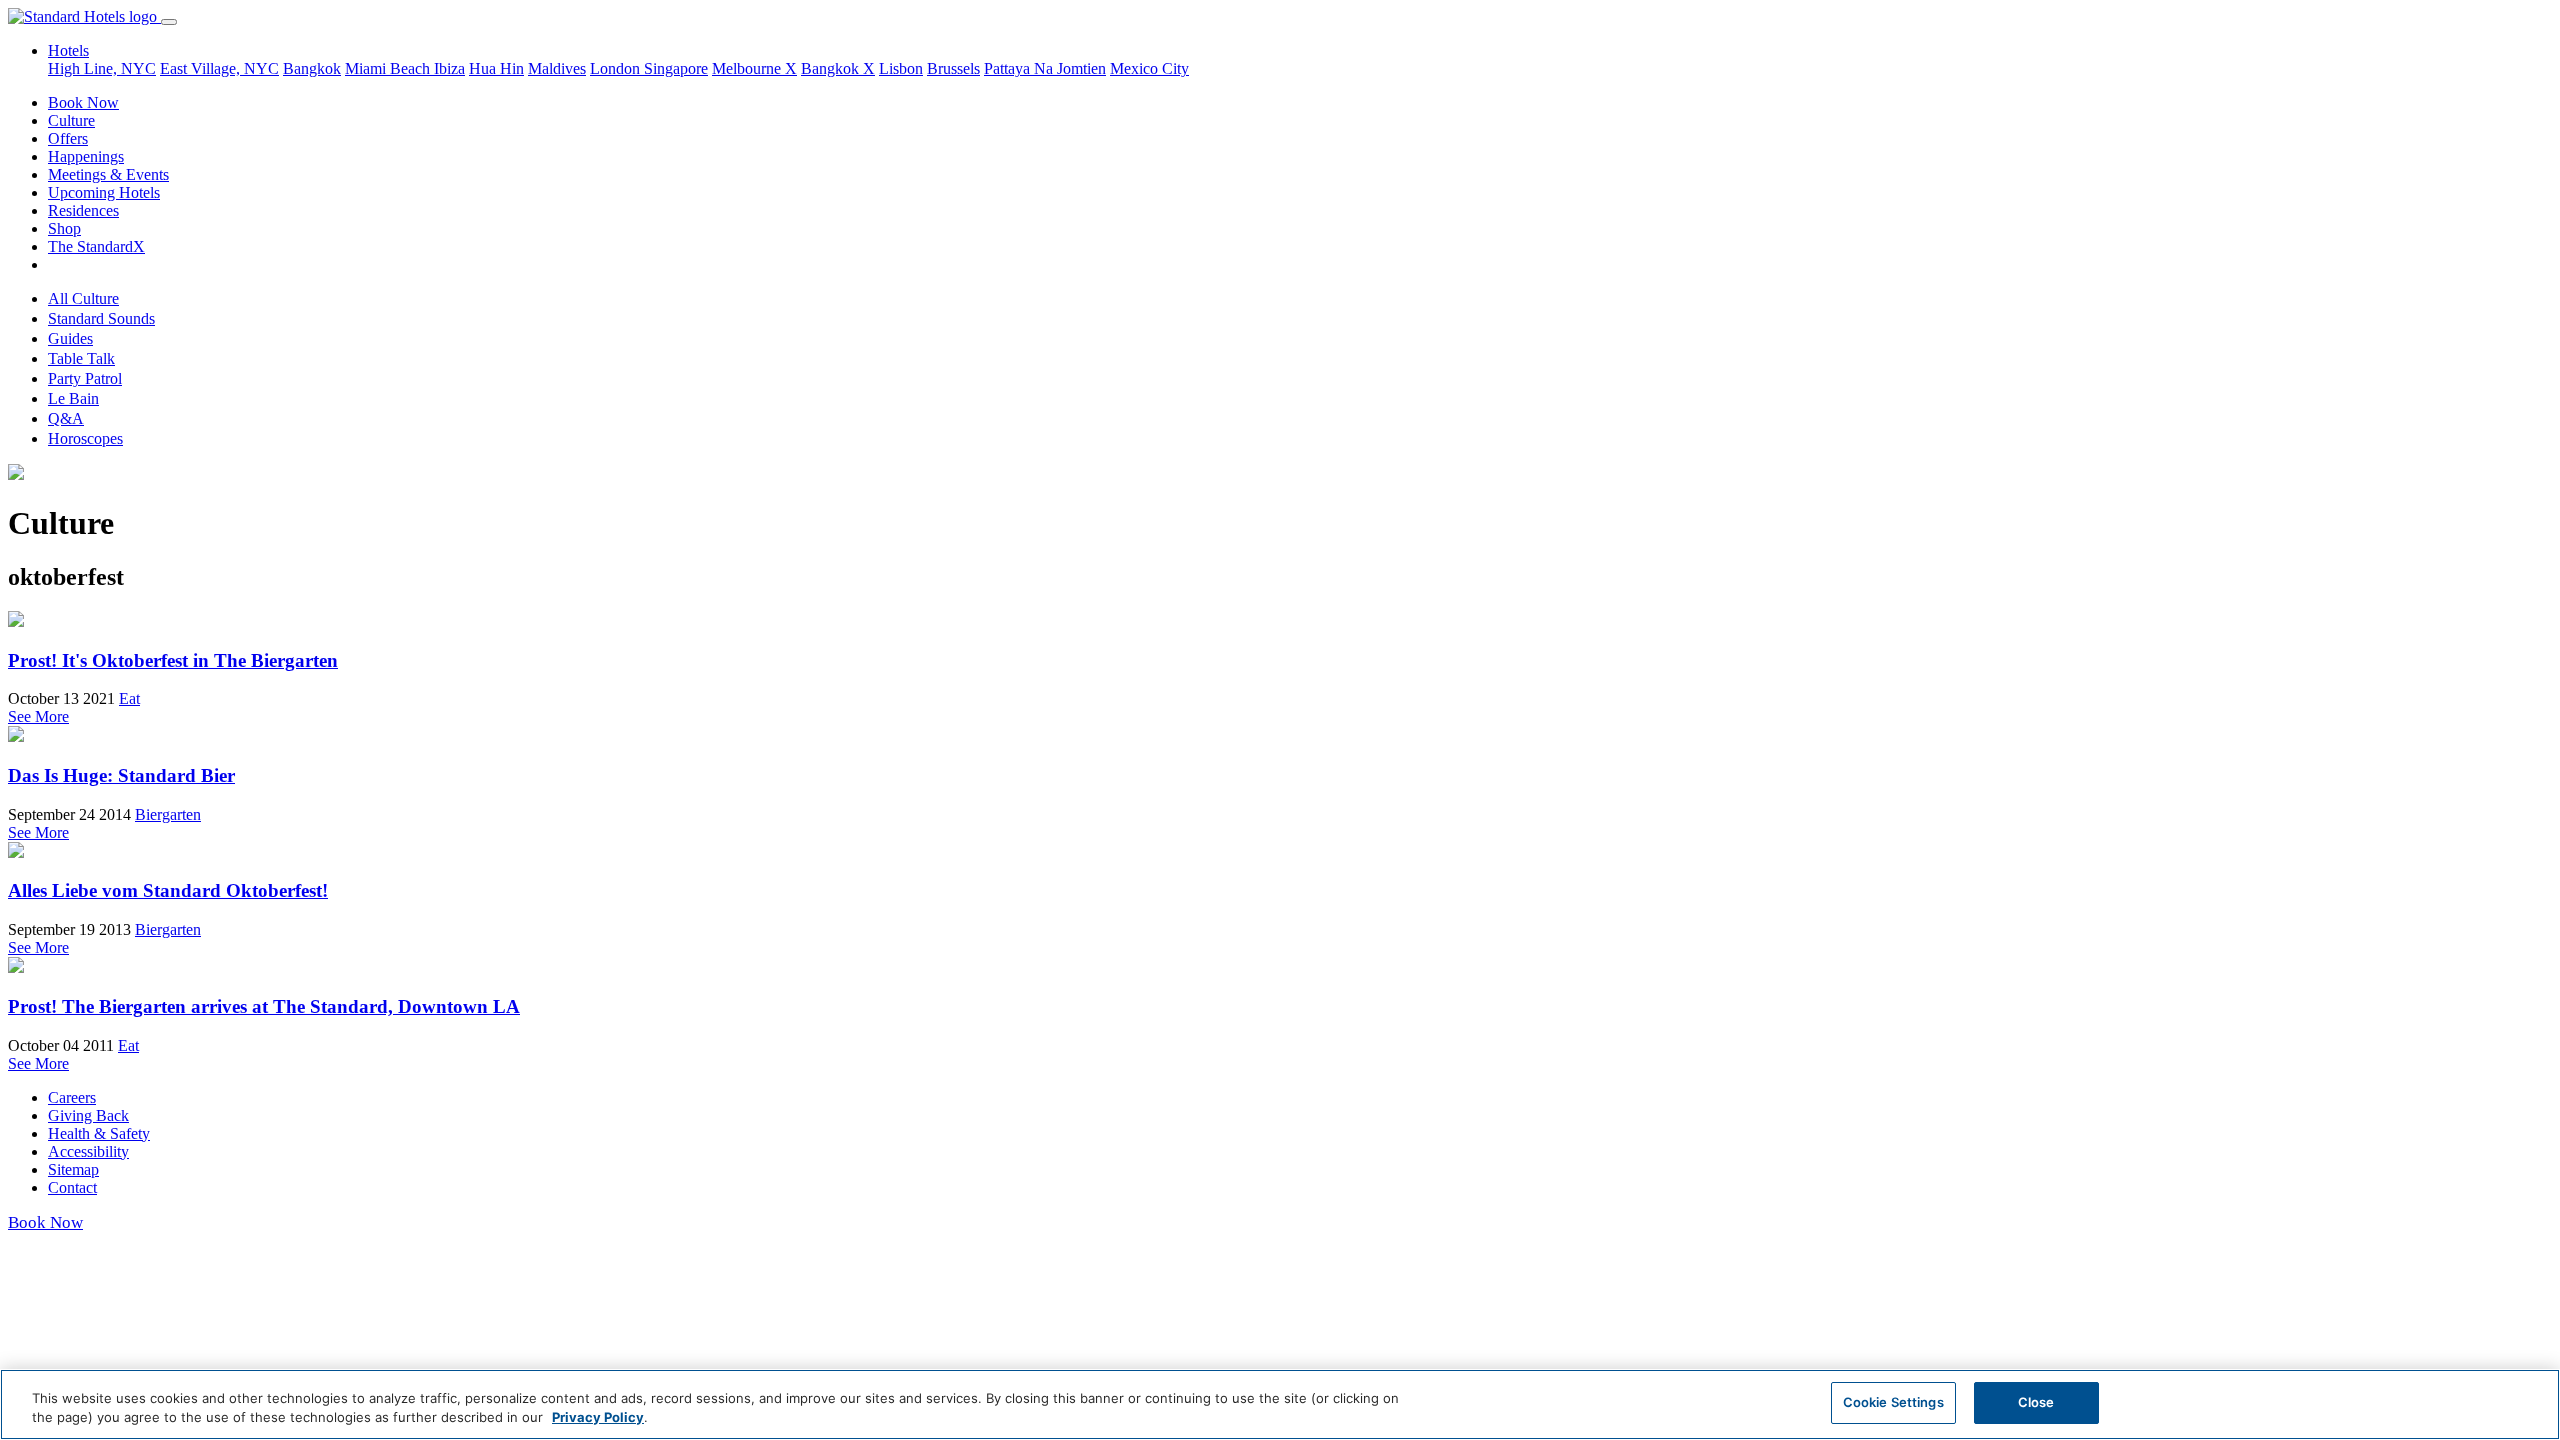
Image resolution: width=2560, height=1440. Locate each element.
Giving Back (88, 1115)
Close (2036, 1402)
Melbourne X (754, 68)
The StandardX (96, 246)
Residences (83, 210)
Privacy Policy (598, 1418)
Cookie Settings (1893, 1402)
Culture (71, 120)
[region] (1280, 1404)
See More (38, 716)
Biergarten (168, 814)
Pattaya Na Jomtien (1045, 68)
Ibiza (449, 68)
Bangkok (312, 68)
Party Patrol (85, 378)
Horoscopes (85, 438)
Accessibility (88, 1151)
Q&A (66, 418)
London (617, 68)
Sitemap (73, 1169)
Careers (72, 1097)
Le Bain (73, 398)
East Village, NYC (219, 68)
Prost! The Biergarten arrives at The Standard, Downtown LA (264, 1006)
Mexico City (1149, 68)
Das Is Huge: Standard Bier (121, 775)
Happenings (86, 156)
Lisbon (901, 68)
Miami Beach (389, 68)
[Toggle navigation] (169, 22)
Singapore (676, 68)
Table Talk (81, 358)
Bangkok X (838, 68)
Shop (64, 228)
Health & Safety (99, 1133)
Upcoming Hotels (104, 192)
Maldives (557, 68)
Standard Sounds (101, 318)
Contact (72, 1187)
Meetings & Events (108, 174)
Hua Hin (496, 68)
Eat (129, 698)
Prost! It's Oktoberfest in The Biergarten (173, 660)
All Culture (83, 298)
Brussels (953, 68)
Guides (70, 338)
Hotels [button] (68, 50)
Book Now (83, 102)
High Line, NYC (102, 68)
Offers (68, 138)
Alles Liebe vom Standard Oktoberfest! (168, 890)
